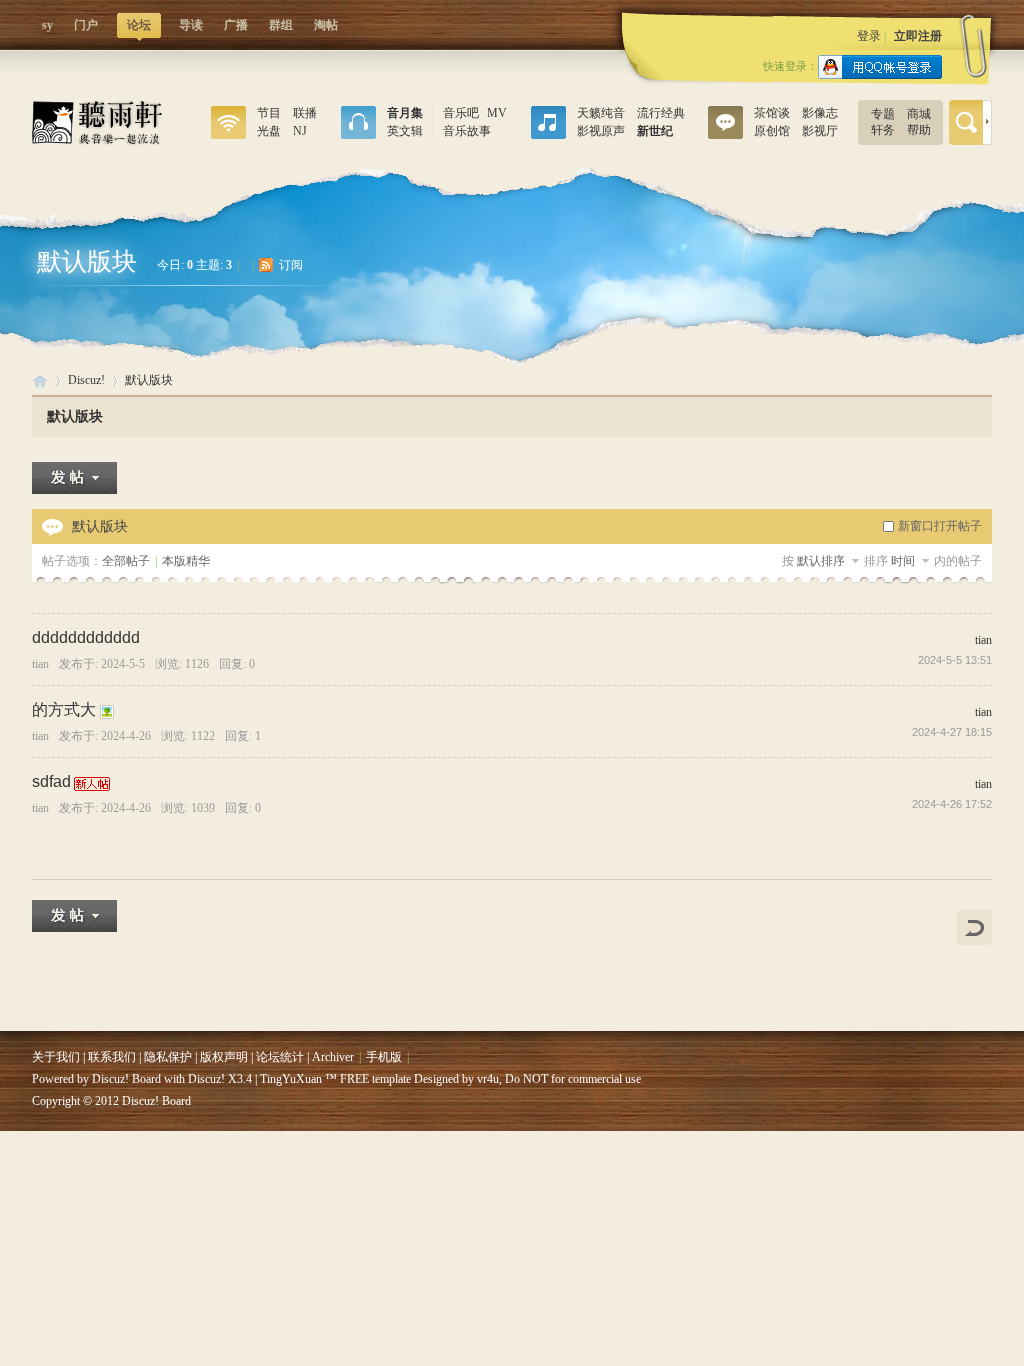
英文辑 (405, 131)
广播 (236, 25)
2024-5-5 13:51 (955, 660)
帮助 (919, 130)
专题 (883, 114)
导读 (191, 25)
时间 (904, 561)
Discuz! (86, 380)
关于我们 (56, 1057)
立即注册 (918, 36)
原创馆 (772, 131)
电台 (228, 127)
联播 (305, 113)
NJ (300, 131)
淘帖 (326, 25)
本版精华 (186, 561)
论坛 (138, 28)
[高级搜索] (987, 122)
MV (497, 113)
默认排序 (821, 561)
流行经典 (661, 113)
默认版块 (87, 261)
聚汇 (725, 127)
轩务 (883, 130)
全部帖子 (126, 561)
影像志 (820, 113)
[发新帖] (74, 490)
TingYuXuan (291, 1079)
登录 (869, 36)
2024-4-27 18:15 (952, 732)
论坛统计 (280, 1057)
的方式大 (64, 709)
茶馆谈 (772, 113)
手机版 (384, 1057)
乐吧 (358, 127)
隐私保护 (168, 1057)
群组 (281, 25)
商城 (919, 114)
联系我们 (112, 1057)
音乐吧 (461, 113)
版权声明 (224, 1057)
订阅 (291, 265)
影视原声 (601, 131)
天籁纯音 (601, 113)
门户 (86, 25)
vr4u (488, 1079)
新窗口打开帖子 (940, 526)
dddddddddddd (86, 637)
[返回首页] (974, 927)
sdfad (51, 781)
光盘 (269, 131)
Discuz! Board (40, 380)
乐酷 (548, 127)
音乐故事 (467, 131)
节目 (269, 113)
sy (47, 25)
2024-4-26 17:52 (952, 804)
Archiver (333, 1057)
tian (40, 664)
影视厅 (820, 131)
